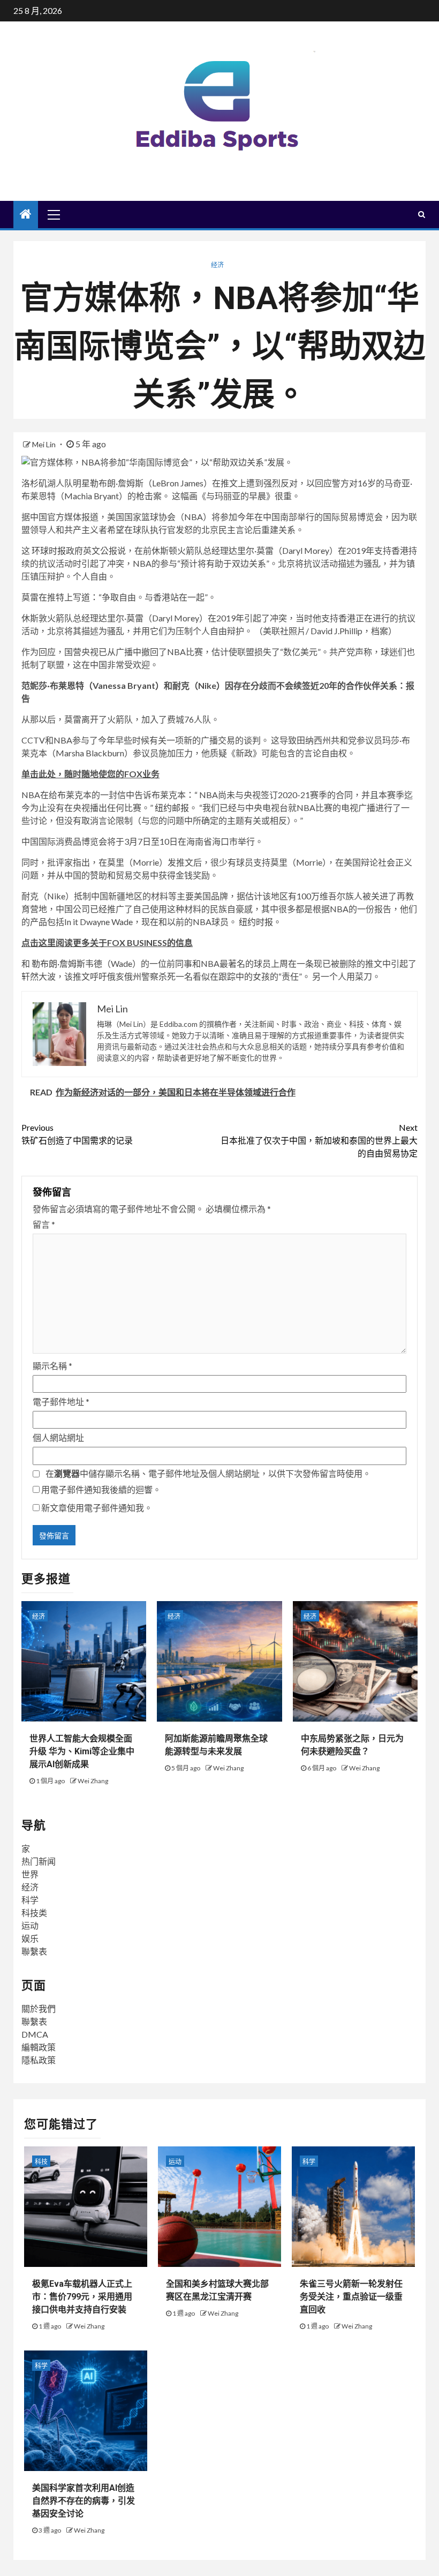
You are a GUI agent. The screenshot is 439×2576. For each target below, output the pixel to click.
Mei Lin (45, 444)
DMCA (35, 2034)
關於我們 (39, 2008)
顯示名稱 (52, 1366)
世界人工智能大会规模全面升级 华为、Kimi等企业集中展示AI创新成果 (82, 1751)
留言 (44, 1224)
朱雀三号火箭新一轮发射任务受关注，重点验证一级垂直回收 (351, 2297)
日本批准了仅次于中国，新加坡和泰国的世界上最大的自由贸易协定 (319, 1140)
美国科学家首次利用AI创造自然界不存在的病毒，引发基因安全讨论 (84, 2501)
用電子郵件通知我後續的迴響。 (101, 1489)
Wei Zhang (93, 1781)
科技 (41, 2162)
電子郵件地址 (61, 1402)
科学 (30, 1900)
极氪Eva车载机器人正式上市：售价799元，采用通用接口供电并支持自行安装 (82, 2297)
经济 (217, 265)
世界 (30, 1874)
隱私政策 (39, 2060)
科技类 (34, 1913)
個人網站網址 (58, 1437)
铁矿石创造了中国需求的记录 (77, 1134)
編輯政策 (39, 2047)
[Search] (422, 214)
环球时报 (49, 550)
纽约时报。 (260, 922)
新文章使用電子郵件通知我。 (97, 1508)
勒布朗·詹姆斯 (58, 963)
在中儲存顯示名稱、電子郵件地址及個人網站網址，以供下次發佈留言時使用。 (208, 1473)
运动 (30, 1925)
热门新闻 (39, 1861)
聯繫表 (34, 1951)
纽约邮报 (172, 808)
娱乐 (30, 1938)
